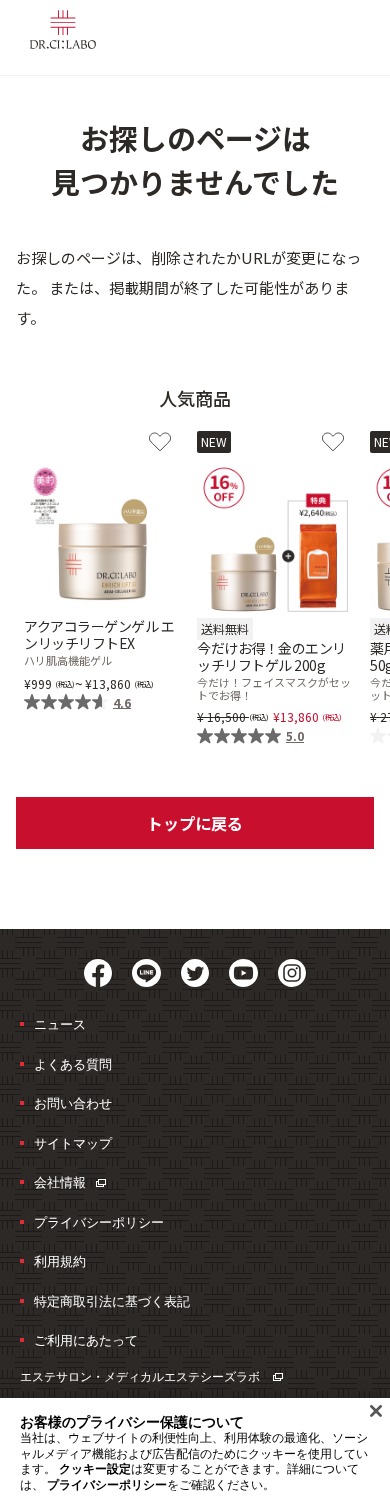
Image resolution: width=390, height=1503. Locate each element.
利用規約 (60, 1261)
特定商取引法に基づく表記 (112, 1301)
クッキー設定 (95, 1469)
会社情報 (60, 1182)
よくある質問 (73, 1064)
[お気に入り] (160, 442)
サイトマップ (73, 1143)
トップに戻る (195, 823)
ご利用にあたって (86, 1340)
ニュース (60, 1024)
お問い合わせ (73, 1103)
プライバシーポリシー (99, 1222)
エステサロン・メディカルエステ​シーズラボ (141, 1376)
